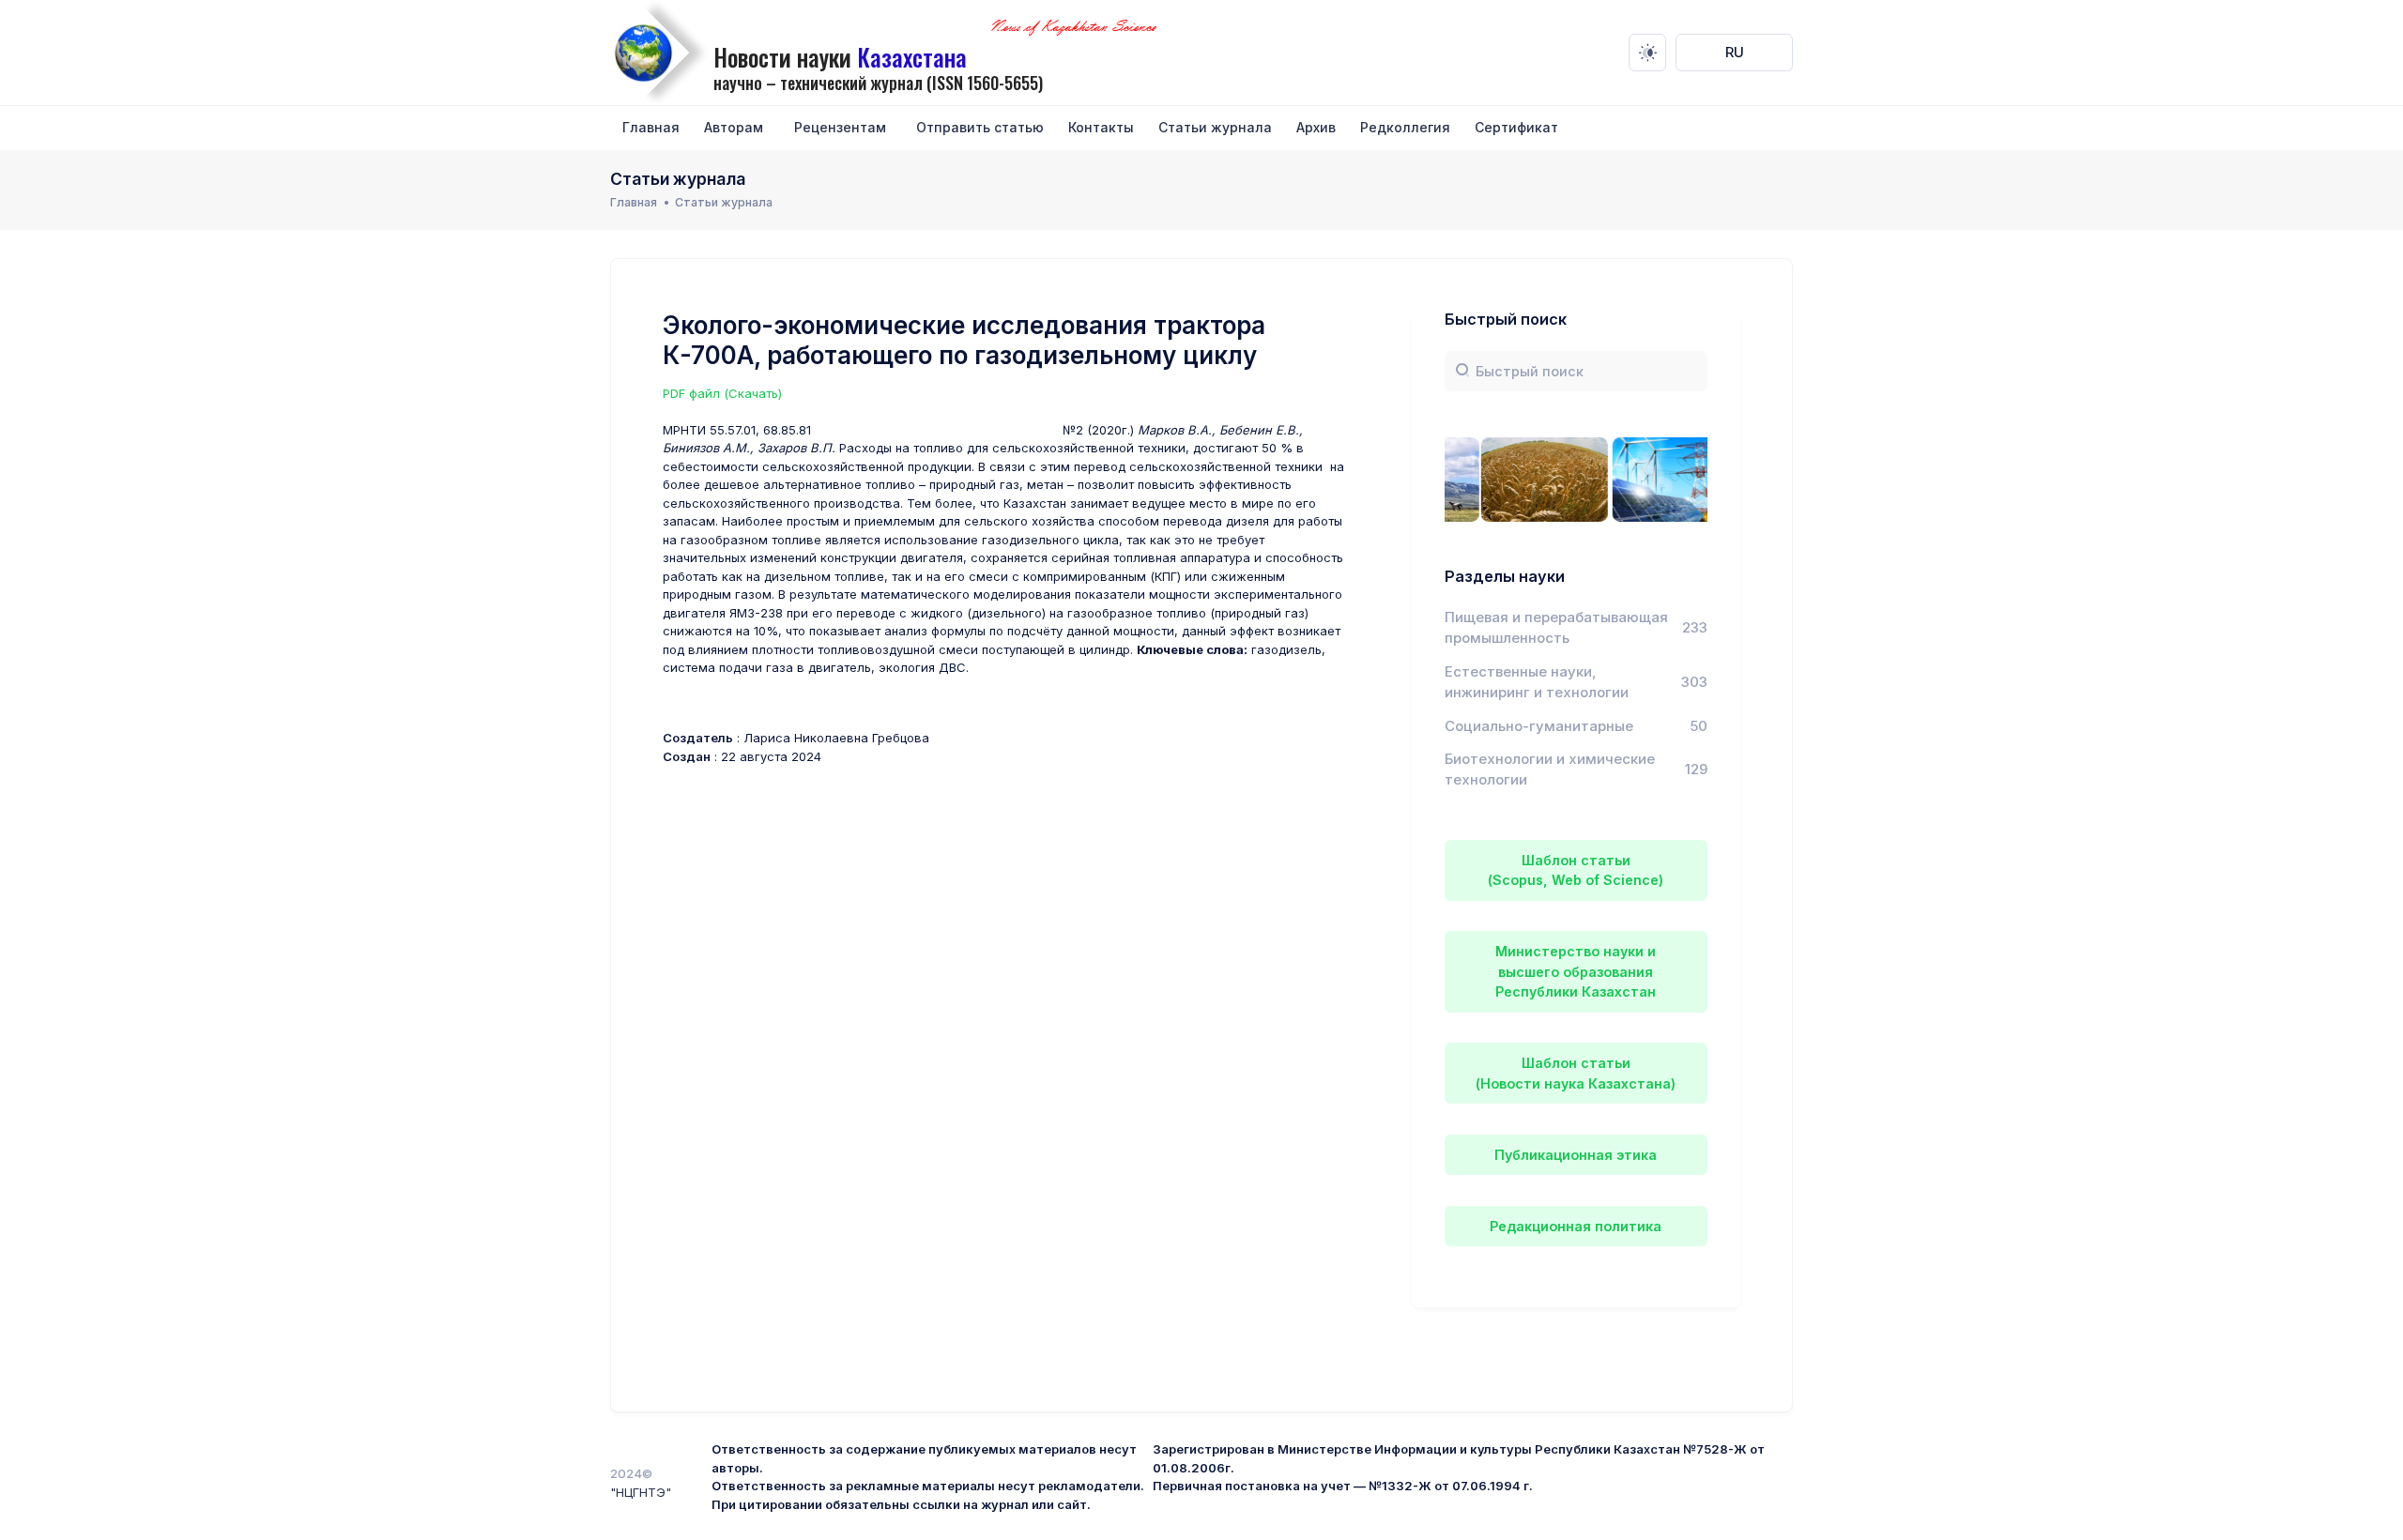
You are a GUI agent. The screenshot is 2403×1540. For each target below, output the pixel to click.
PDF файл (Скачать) (722, 393)
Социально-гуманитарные (1539, 726)
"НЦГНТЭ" (641, 1492)
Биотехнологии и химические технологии (1550, 770)
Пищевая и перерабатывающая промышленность (1556, 628)
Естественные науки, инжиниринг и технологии (1537, 682)
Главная (634, 202)
